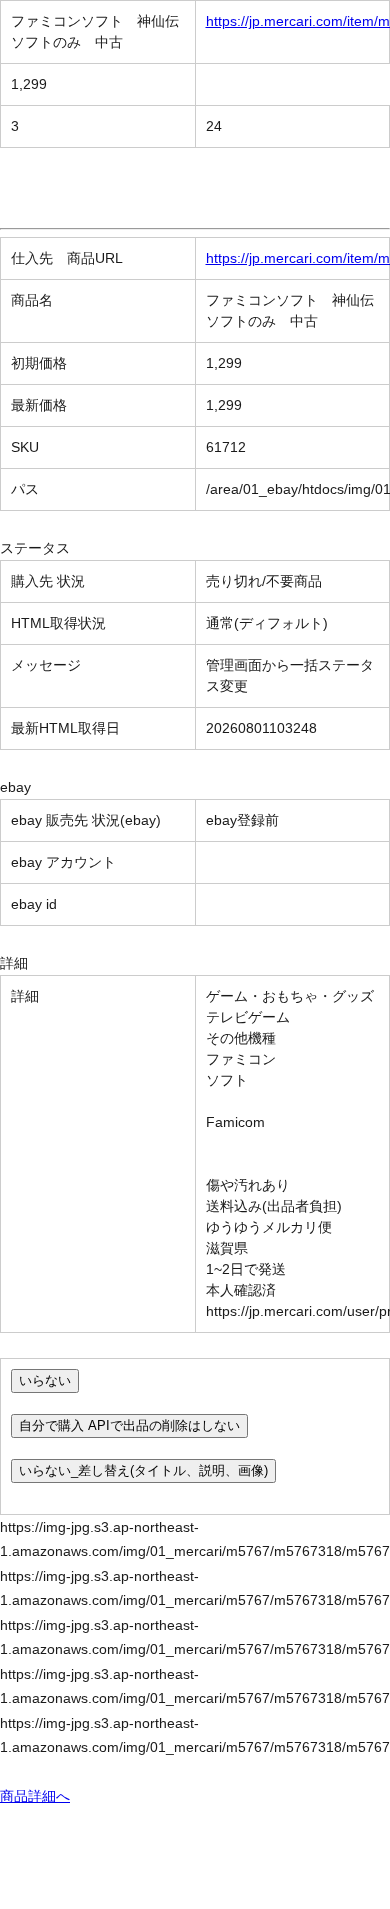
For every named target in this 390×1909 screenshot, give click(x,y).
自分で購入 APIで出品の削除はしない (129, 1425)
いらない (45, 1380)
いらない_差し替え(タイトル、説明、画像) (143, 1470)
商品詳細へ (35, 1796)
